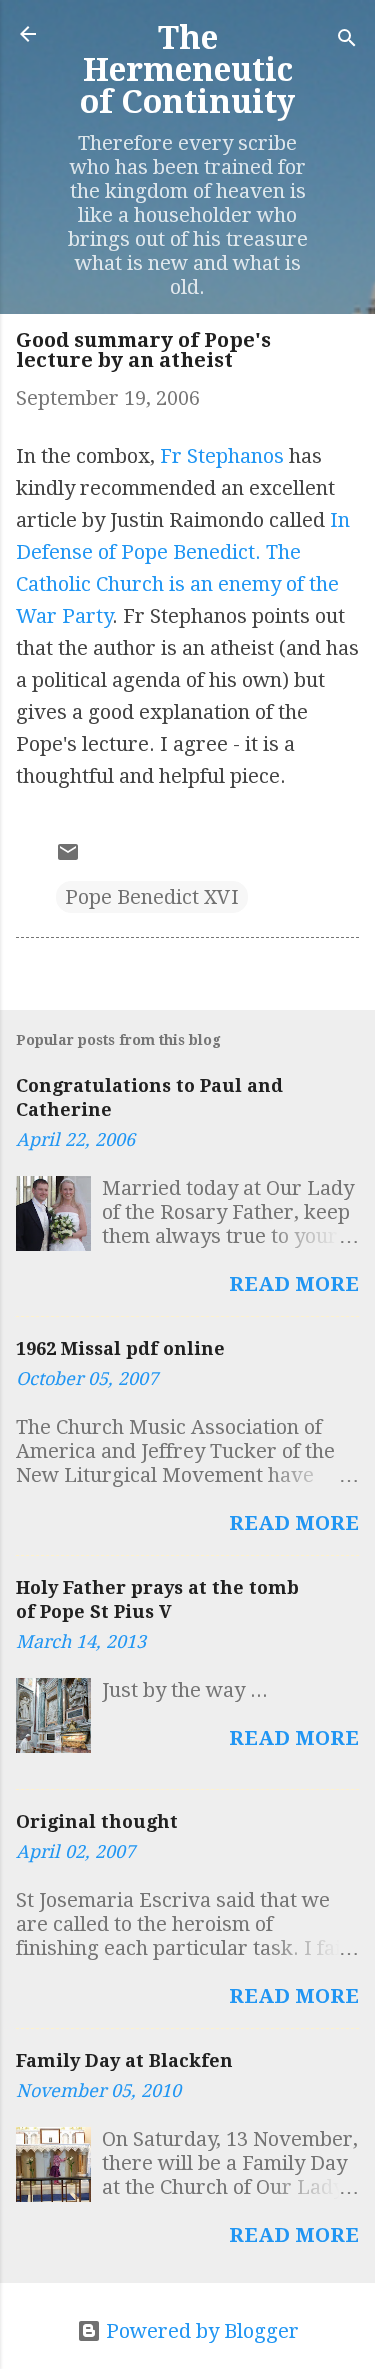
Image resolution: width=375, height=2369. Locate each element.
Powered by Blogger (200, 2331)
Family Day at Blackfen (124, 2060)
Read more (294, 1284)
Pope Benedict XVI (152, 897)
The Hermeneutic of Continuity (187, 70)
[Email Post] (68, 857)
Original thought (97, 1821)
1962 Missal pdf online (120, 1348)
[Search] (347, 40)
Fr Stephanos (222, 456)
